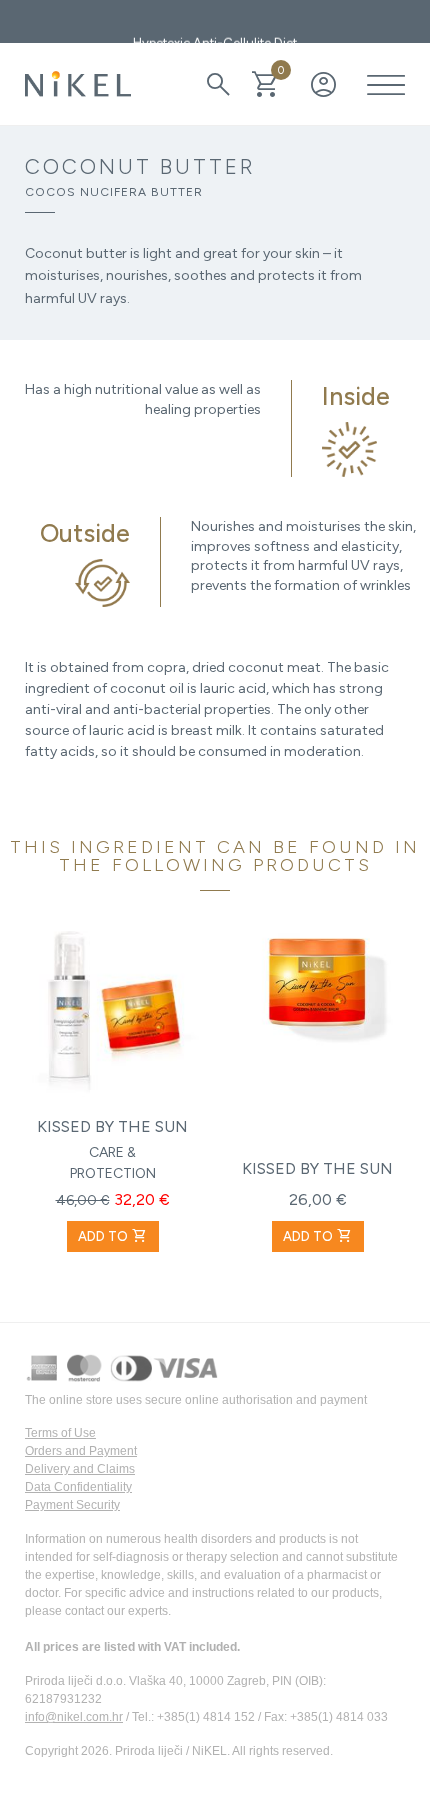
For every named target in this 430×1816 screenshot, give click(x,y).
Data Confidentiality (78, 1487)
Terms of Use (60, 1433)
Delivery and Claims (80, 1469)
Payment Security (72, 1505)
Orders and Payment (81, 1451)
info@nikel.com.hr (74, 1717)
